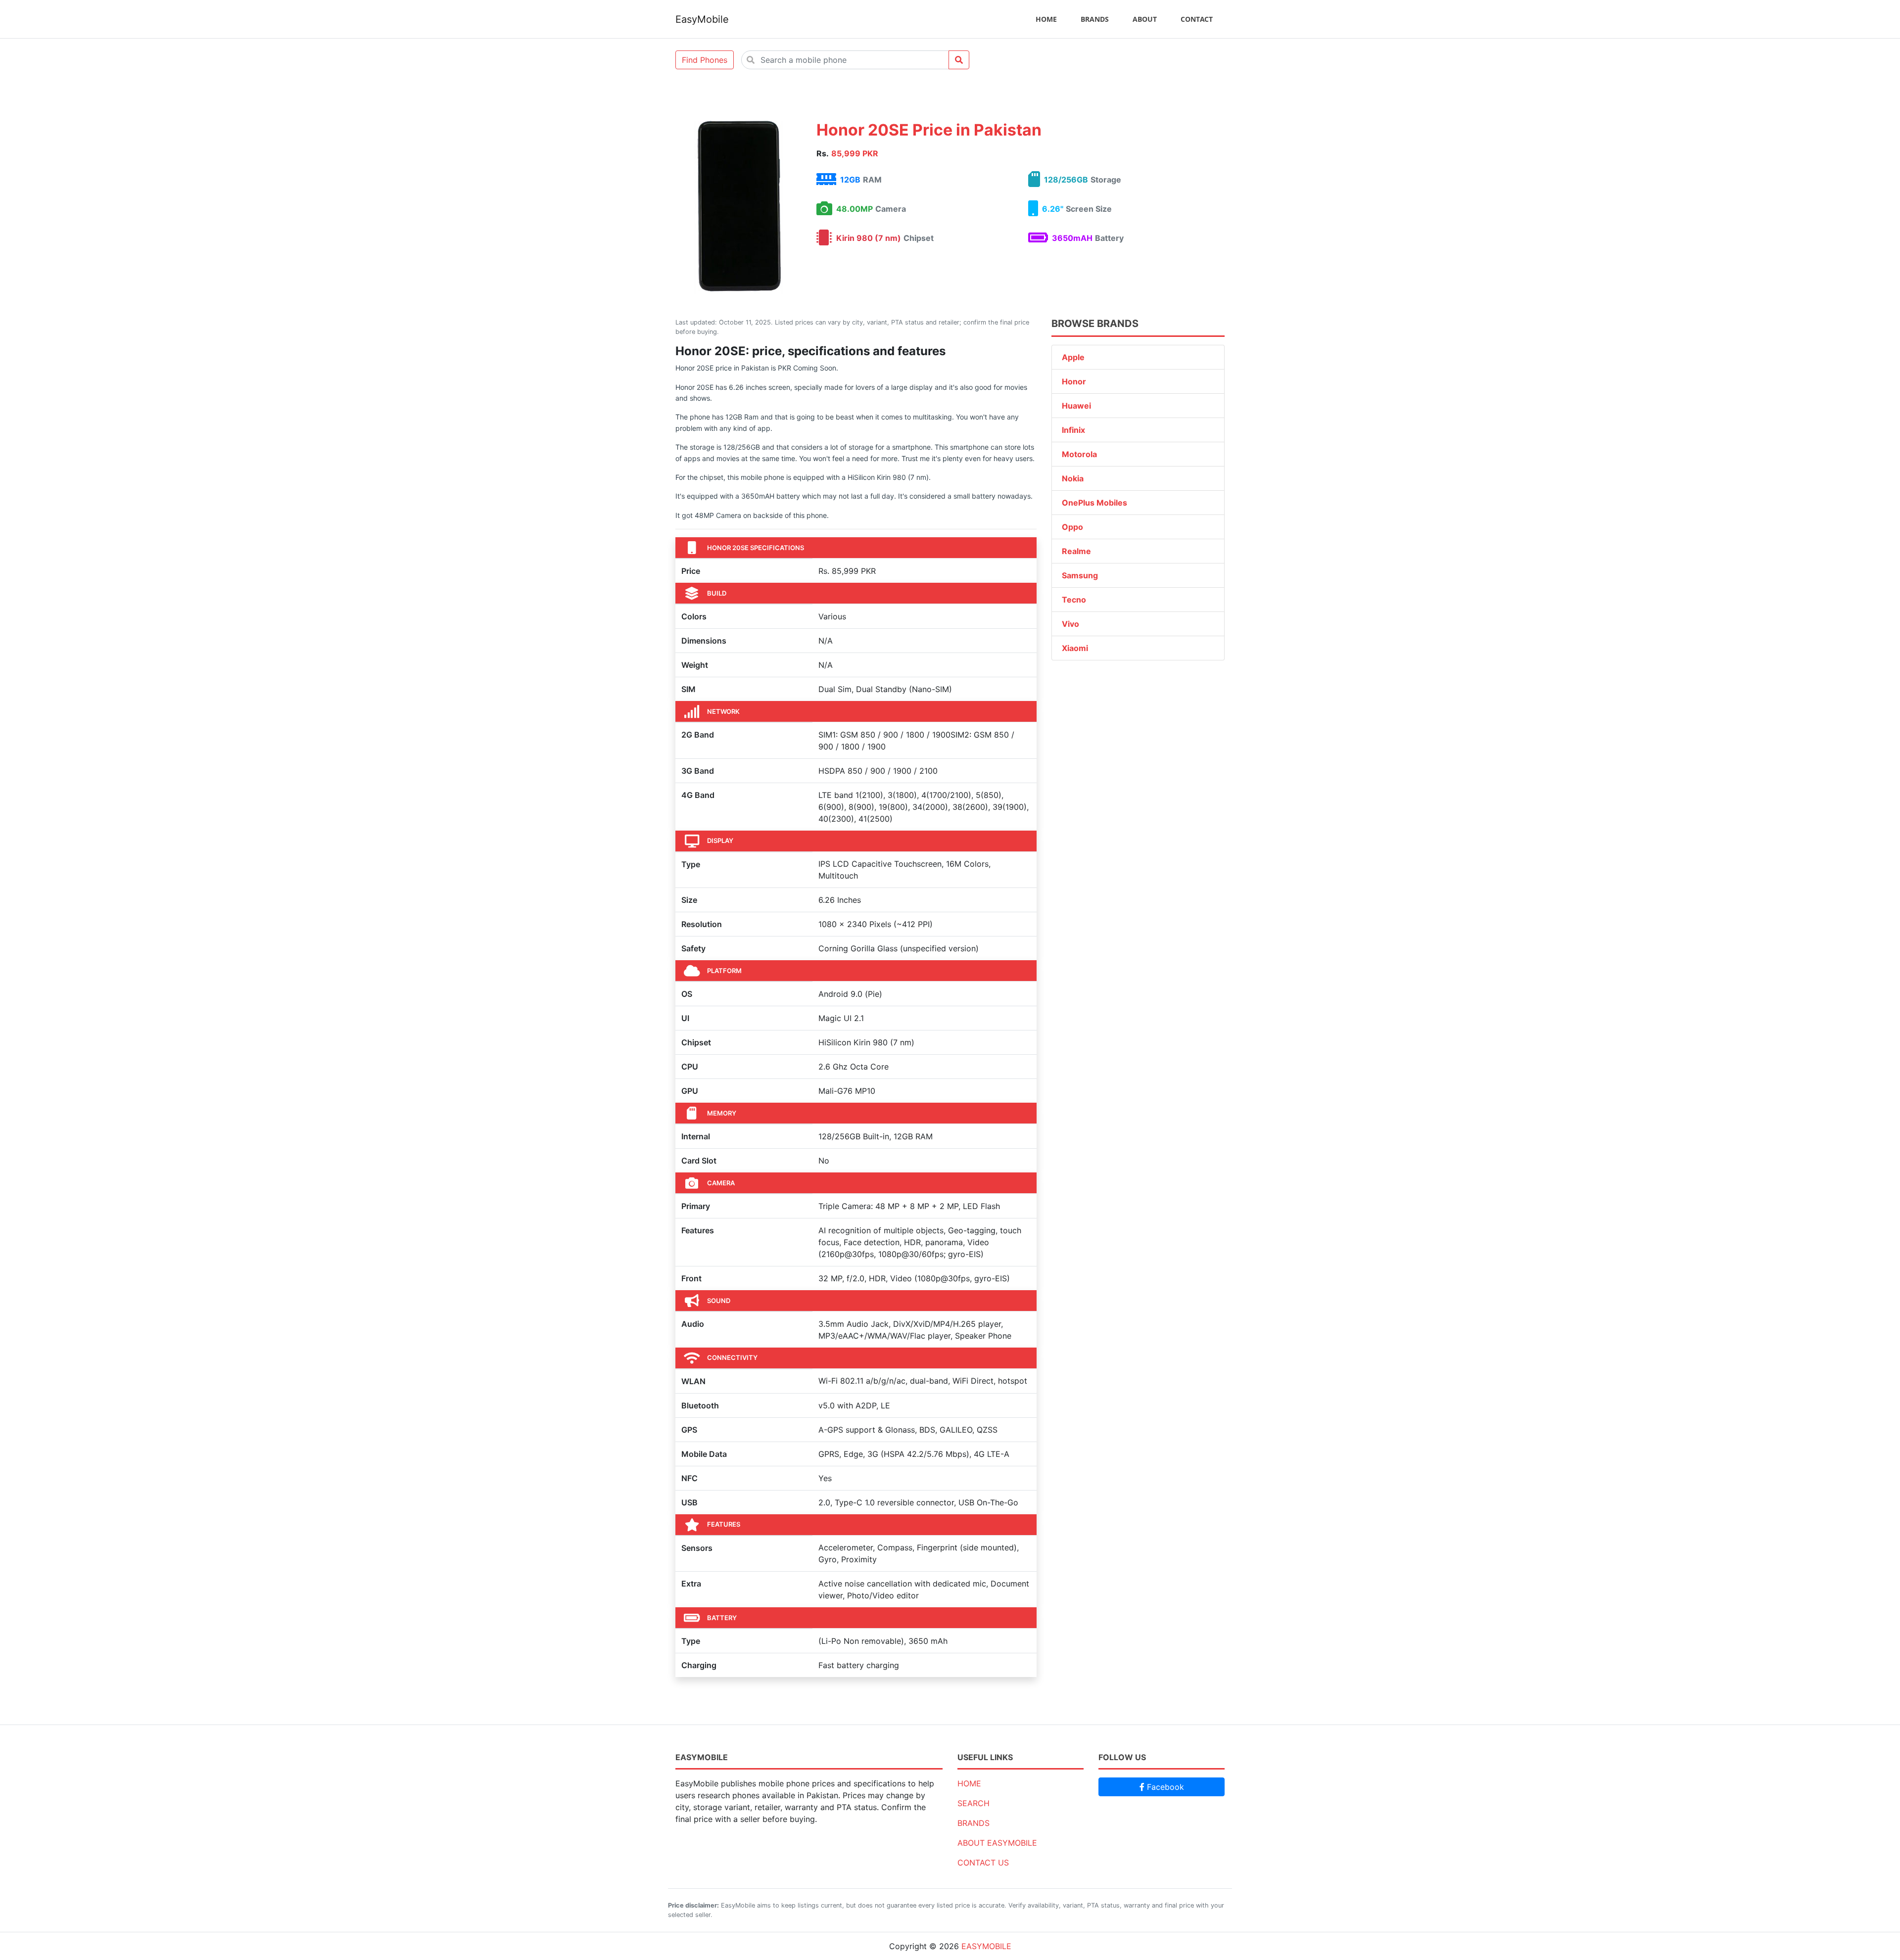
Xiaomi (1075, 648)
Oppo (1072, 527)
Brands (1095, 19)
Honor (1074, 381)
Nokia (1073, 478)
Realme (1076, 551)
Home (1046, 19)
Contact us (983, 1863)
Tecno (1074, 600)
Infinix (1073, 430)
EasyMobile (702, 19)
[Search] (959, 60)
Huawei (1076, 406)
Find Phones (705, 60)
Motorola (1079, 454)
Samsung (1080, 575)
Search (974, 1803)
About (1145, 19)
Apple (1073, 357)
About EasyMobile (997, 1843)
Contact (1197, 19)
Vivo (1070, 624)
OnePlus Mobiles (1094, 503)
